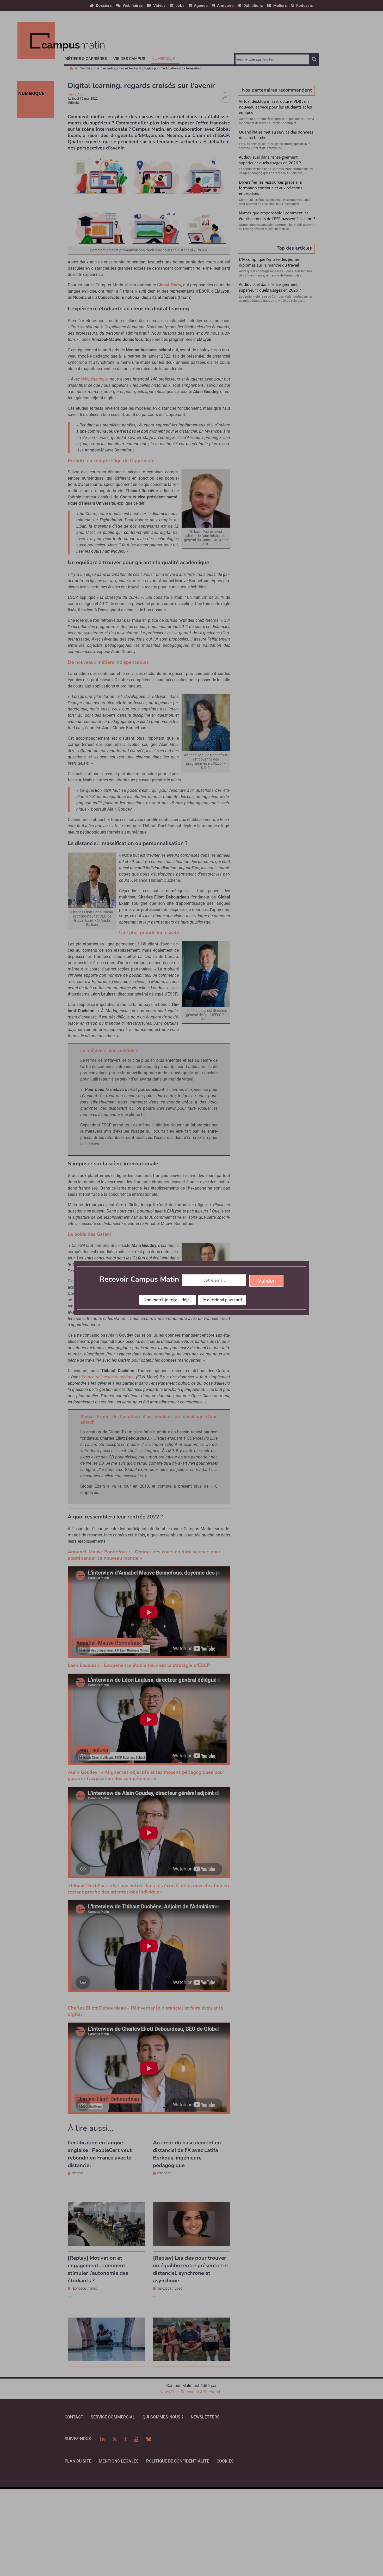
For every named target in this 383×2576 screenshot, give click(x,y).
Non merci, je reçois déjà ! (168, 1300)
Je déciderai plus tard (222, 1300)
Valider (266, 1281)
